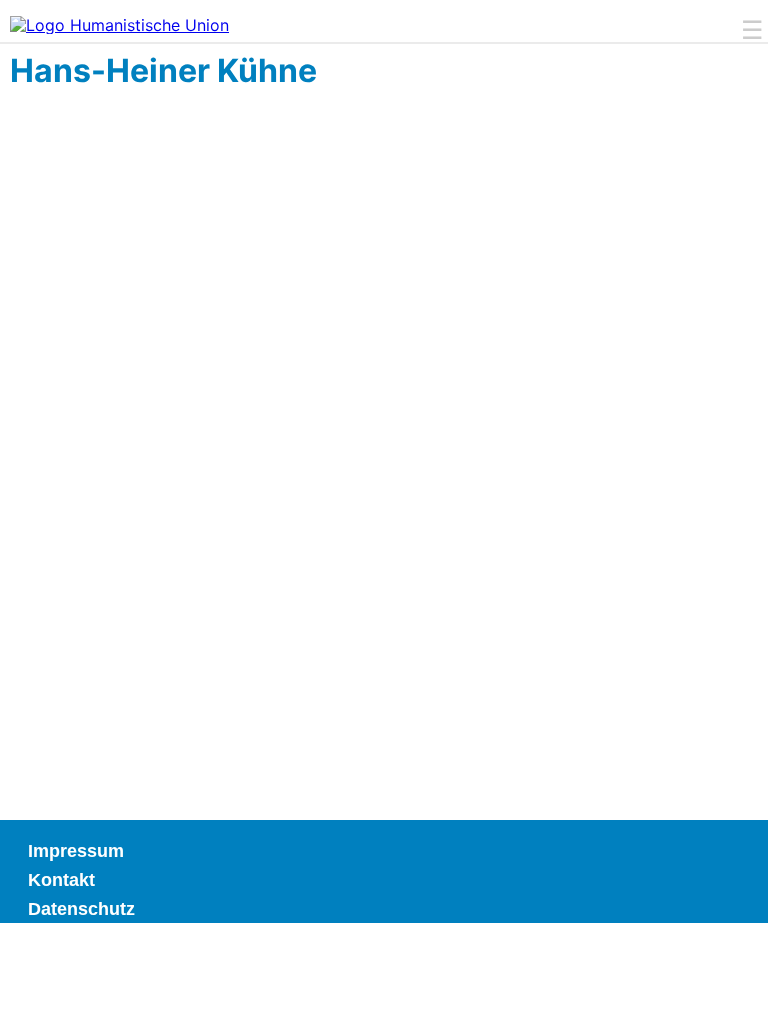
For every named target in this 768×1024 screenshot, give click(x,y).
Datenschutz (81, 909)
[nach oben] (720, 976)
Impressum (76, 851)
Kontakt (61, 880)
